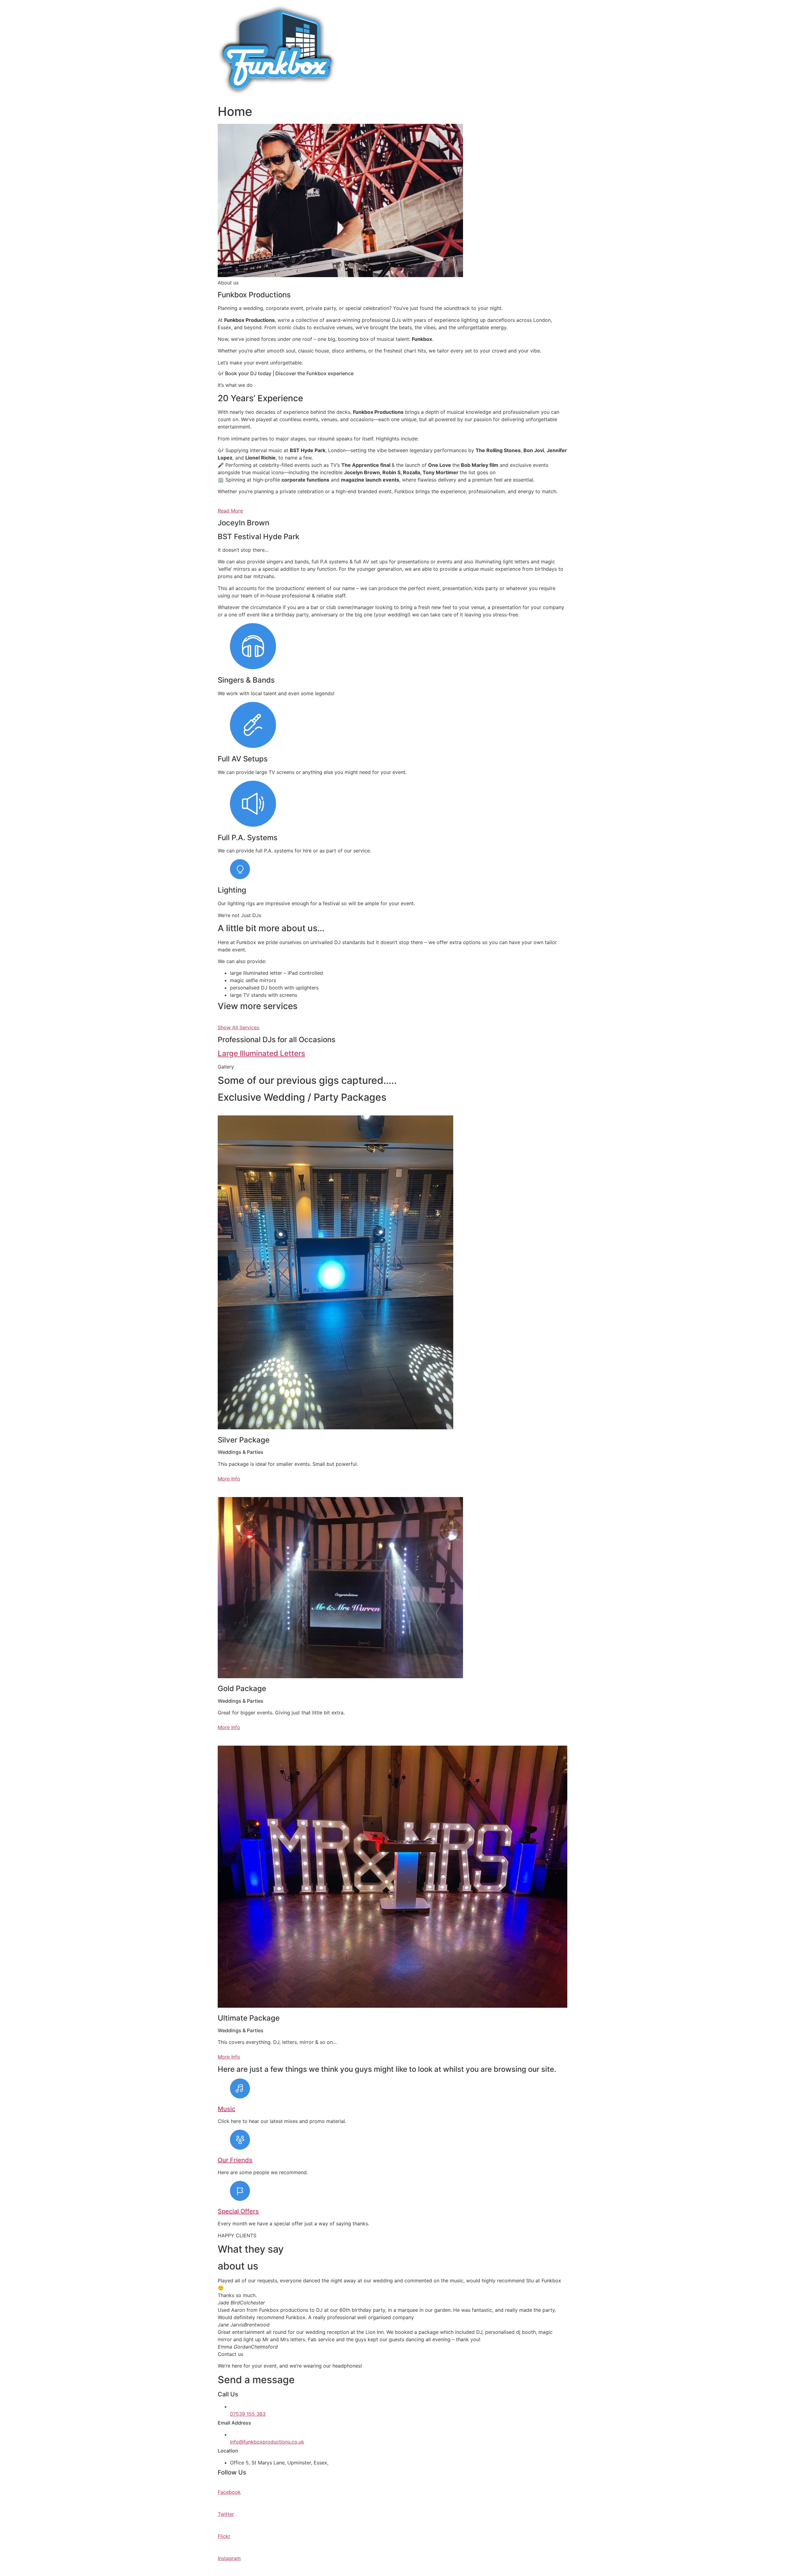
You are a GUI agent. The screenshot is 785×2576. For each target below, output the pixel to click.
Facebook (229, 2492)
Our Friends (235, 2160)
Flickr (224, 2536)
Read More (230, 511)
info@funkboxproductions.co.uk (267, 2442)
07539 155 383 (248, 2414)
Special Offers (238, 2211)
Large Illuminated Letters (261, 1053)
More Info (229, 1479)
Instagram (229, 2558)
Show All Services (238, 1027)
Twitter (226, 2514)
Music (226, 2109)
